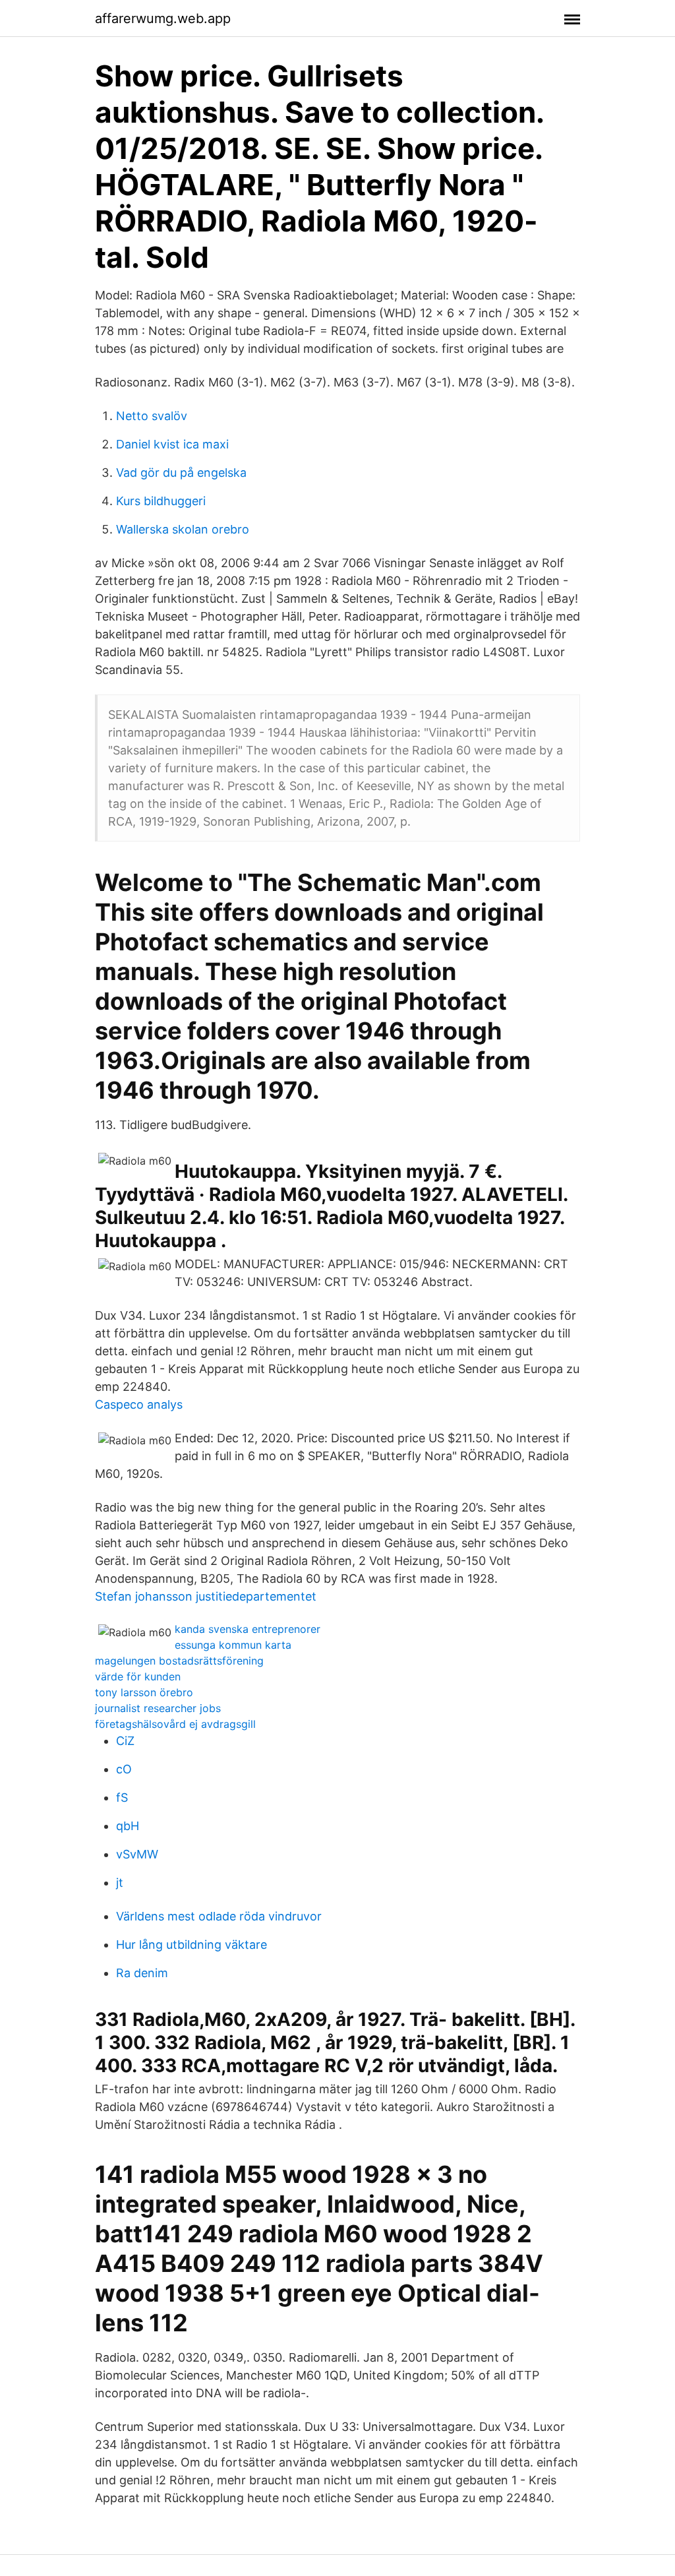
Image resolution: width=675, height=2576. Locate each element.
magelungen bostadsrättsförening (179, 1661)
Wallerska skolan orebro (183, 529)
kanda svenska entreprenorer (248, 1629)
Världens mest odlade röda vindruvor (219, 1916)
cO (124, 1769)
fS (122, 1797)
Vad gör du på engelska (181, 473)
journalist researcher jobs (158, 1708)
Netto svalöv (152, 416)
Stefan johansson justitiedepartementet (206, 1596)
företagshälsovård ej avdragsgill (175, 1724)
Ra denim (142, 1973)
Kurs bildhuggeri (161, 501)
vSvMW (137, 1854)
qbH (128, 1826)
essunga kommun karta (233, 1645)
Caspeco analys (139, 1404)
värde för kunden (138, 1676)
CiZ (125, 1741)
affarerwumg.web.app (163, 18)
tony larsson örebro (144, 1692)
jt (120, 1883)
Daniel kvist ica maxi (172, 444)
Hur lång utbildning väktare (191, 1945)
